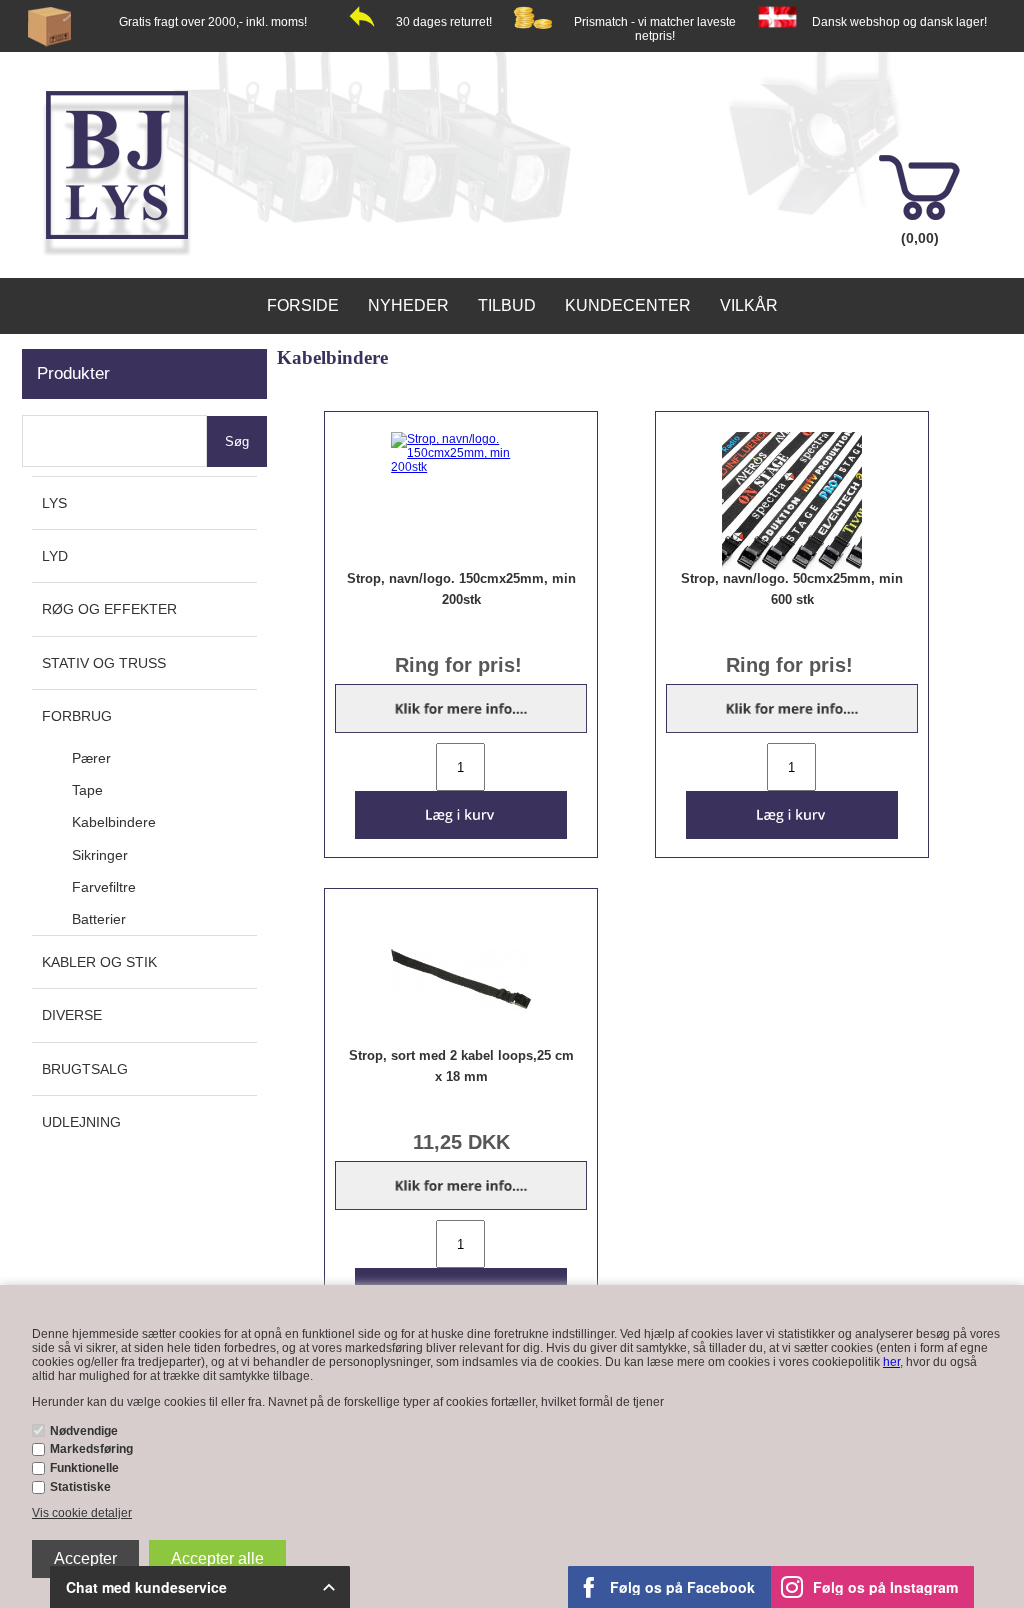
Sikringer (100, 855)
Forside (303, 305)
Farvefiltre (104, 887)
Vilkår (749, 305)
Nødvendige (84, 1431)
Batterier (99, 919)
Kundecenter (628, 305)
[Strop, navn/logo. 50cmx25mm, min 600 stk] (792, 502)
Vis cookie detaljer (82, 1513)
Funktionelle (84, 1468)
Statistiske (80, 1487)
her (891, 1362)
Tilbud (507, 305)
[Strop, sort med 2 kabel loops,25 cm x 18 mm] (461, 979)
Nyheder (408, 305)
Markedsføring (91, 1449)
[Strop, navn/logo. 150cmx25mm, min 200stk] (461, 453)
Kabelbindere (114, 822)
